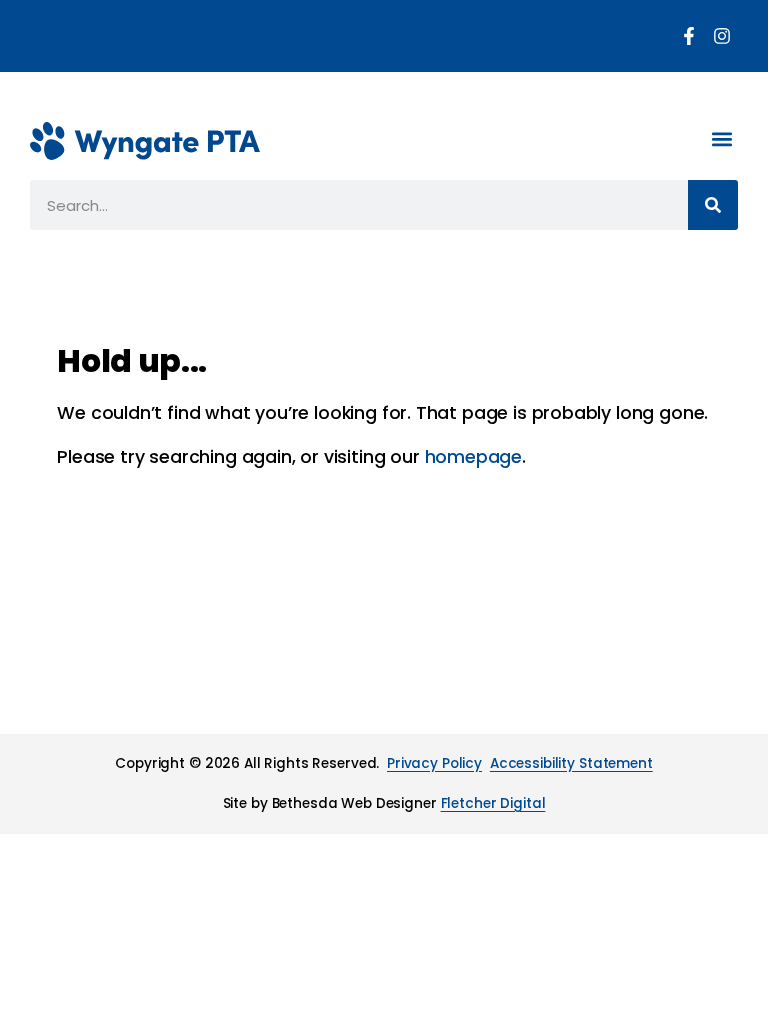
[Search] (713, 205)
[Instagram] (722, 36)
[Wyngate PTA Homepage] (145, 141)
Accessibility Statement (571, 763)
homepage (474, 457)
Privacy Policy (434, 763)
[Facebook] (689, 36)
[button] (721, 138)
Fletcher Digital (493, 803)
